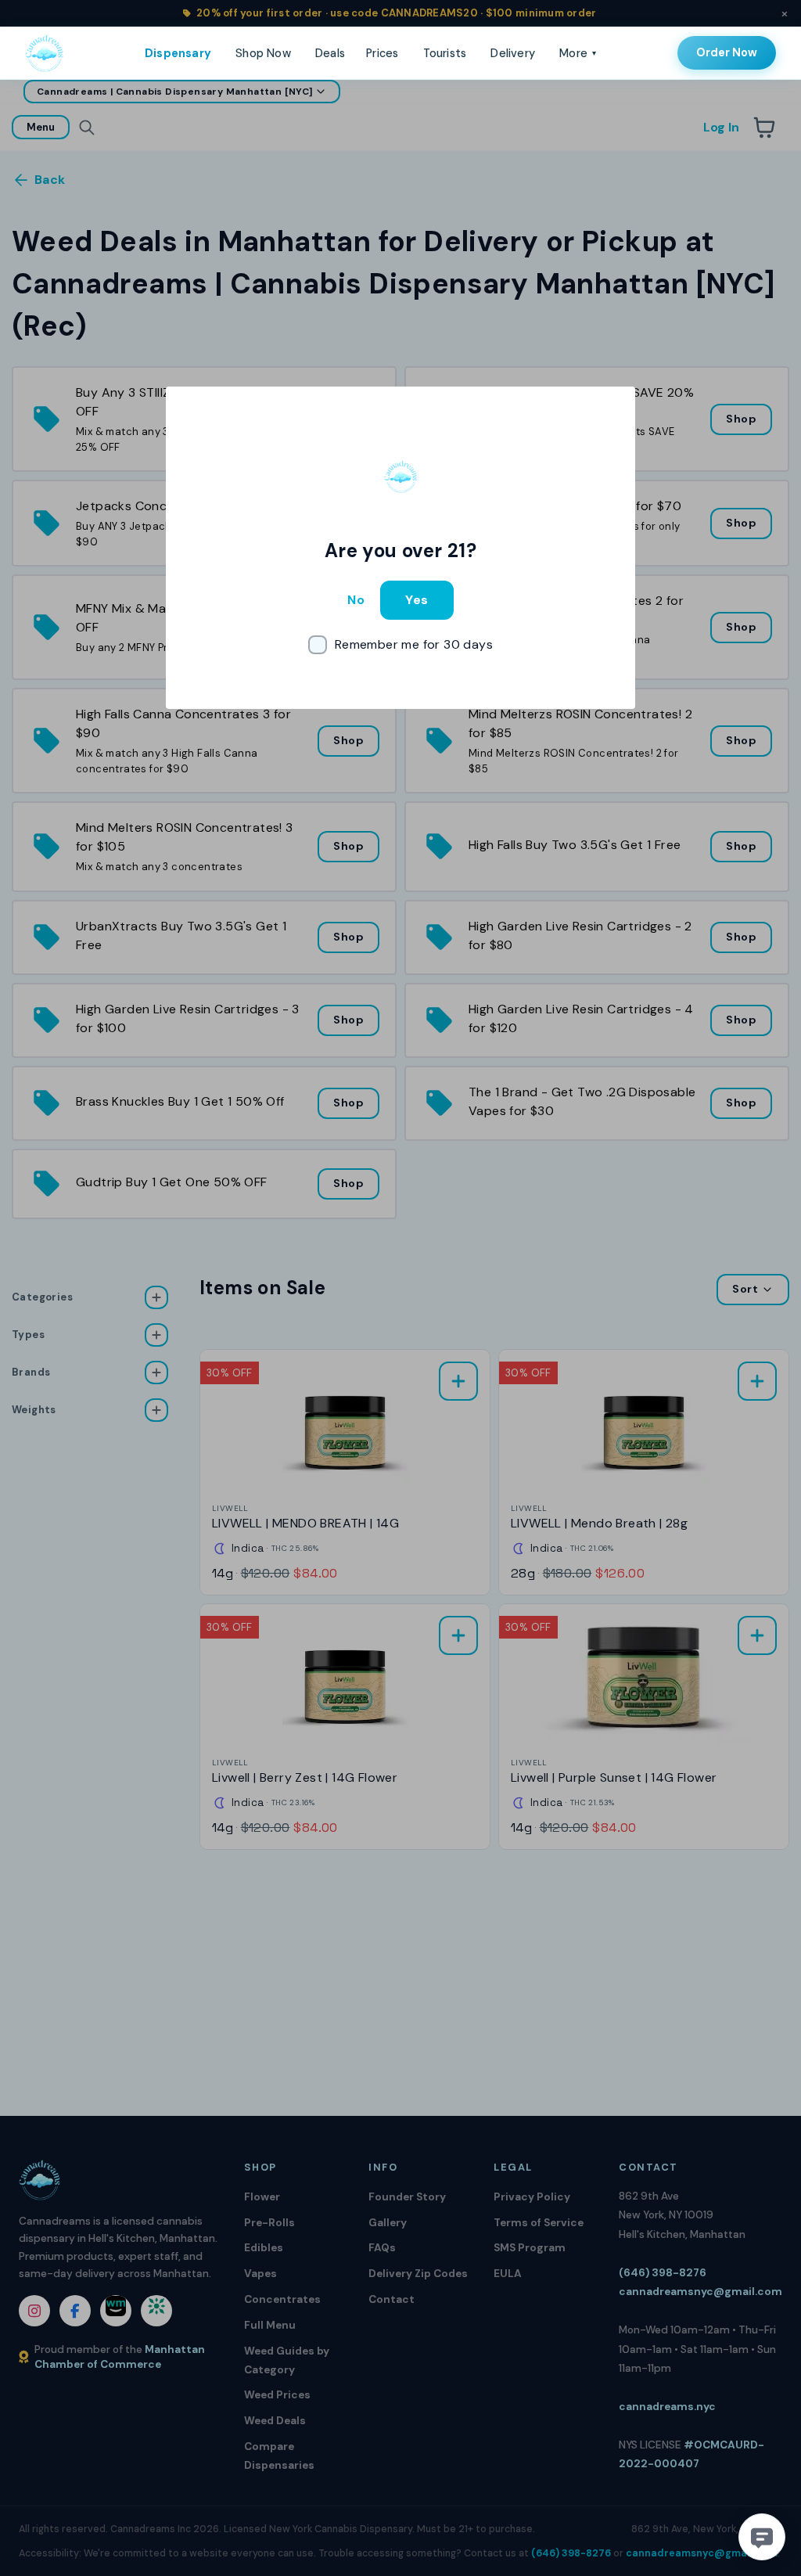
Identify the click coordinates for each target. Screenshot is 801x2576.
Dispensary (178, 53)
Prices (382, 53)
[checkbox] (400, 645)
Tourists (445, 53)
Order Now (727, 52)
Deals (330, 53)
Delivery (513, 53)
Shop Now (263, 53)
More (578, 53)
